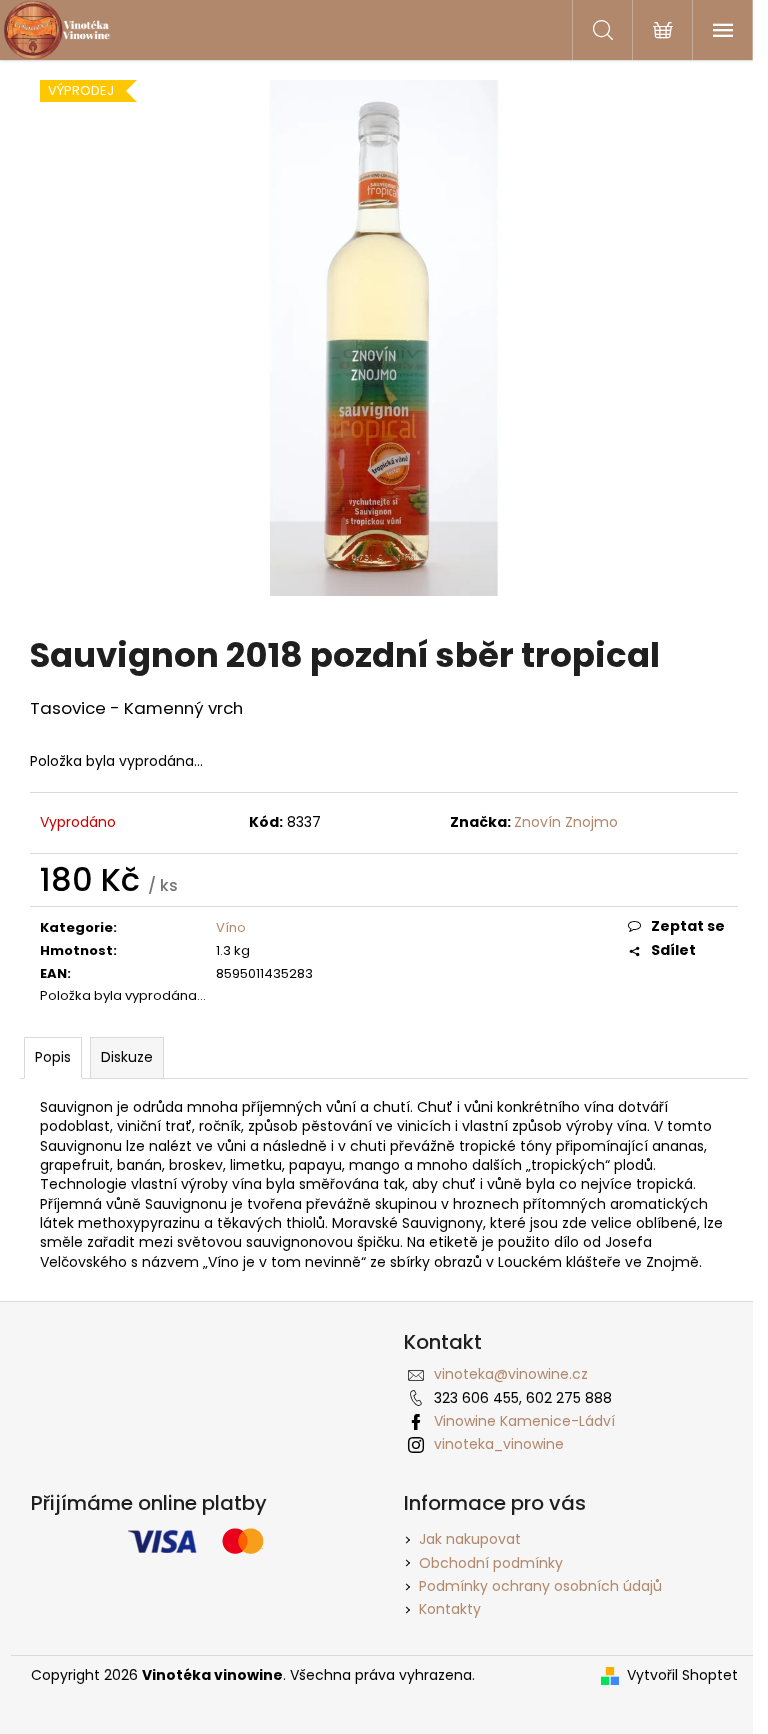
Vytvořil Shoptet (682, 1675)
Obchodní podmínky (491, 1563)
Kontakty (450, 1609)
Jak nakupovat (470, 1539)
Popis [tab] (53, 1057)
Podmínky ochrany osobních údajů (540, 1586)
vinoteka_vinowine (499, 1444)
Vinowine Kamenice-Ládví (524, 1421)
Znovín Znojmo (566, 822)
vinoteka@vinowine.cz (511, 1374)
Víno (231, 927)
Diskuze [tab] (127, 1057)
